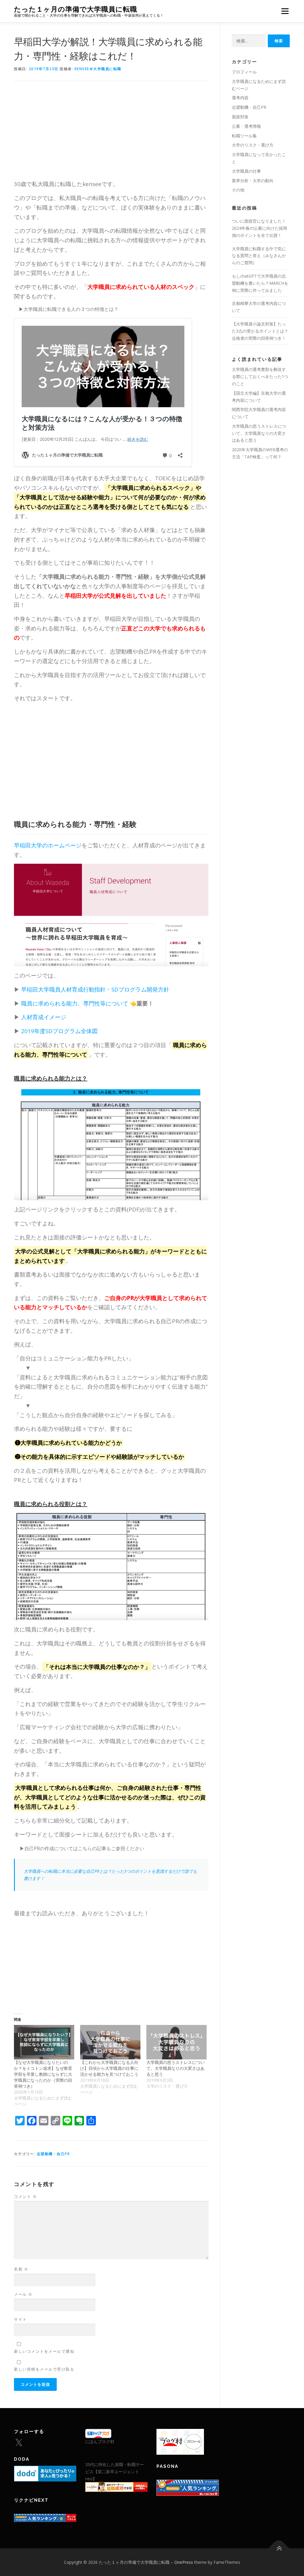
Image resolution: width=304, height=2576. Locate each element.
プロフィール (244, 72)
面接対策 (240, 117)
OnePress (184, 2562)
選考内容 (240, 98)
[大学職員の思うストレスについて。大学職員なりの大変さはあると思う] (176, 2042)
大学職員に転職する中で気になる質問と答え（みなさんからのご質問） (259, 256)
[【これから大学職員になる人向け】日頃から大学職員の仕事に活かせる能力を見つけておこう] (110, 2042)
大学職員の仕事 (246, 171)
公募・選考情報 (246, 126)
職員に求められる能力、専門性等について (75, 1003)
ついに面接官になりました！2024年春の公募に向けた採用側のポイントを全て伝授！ (259, 228)
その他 (238, 190)
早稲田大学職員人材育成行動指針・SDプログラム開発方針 (97, 989)
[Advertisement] (111, 135)
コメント (25, 2196)
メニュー (285, 11)
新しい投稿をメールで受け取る (44, 2369)
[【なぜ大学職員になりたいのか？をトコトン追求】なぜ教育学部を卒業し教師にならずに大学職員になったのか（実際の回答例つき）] (44, 2042)
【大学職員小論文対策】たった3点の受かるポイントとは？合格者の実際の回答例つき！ (260, 331)
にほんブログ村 (100, 2442)
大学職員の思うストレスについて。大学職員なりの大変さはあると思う (175, 2068)
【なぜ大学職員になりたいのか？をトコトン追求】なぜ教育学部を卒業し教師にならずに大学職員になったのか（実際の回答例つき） (43, 2074)
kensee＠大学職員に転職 (98, 69)
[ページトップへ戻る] (279, 2548)
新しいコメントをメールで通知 (44, 2351)
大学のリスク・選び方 (253, 145)
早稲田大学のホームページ (48, 845)
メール (23, 2294)
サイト (20, 2319)
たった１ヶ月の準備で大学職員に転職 (76, 9)
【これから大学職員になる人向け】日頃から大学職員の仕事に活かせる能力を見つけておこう (109, 2068)
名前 (21, 2269)
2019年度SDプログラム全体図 (60, 1031)
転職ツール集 (244, 136)
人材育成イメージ (44, 1017)
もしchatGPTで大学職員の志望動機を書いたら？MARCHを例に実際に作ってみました (260, 283)
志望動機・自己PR (53, 2154)
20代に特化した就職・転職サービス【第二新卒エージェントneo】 (115, 2472)
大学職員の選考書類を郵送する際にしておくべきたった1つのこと (260, 376)
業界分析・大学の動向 (253, 181)
